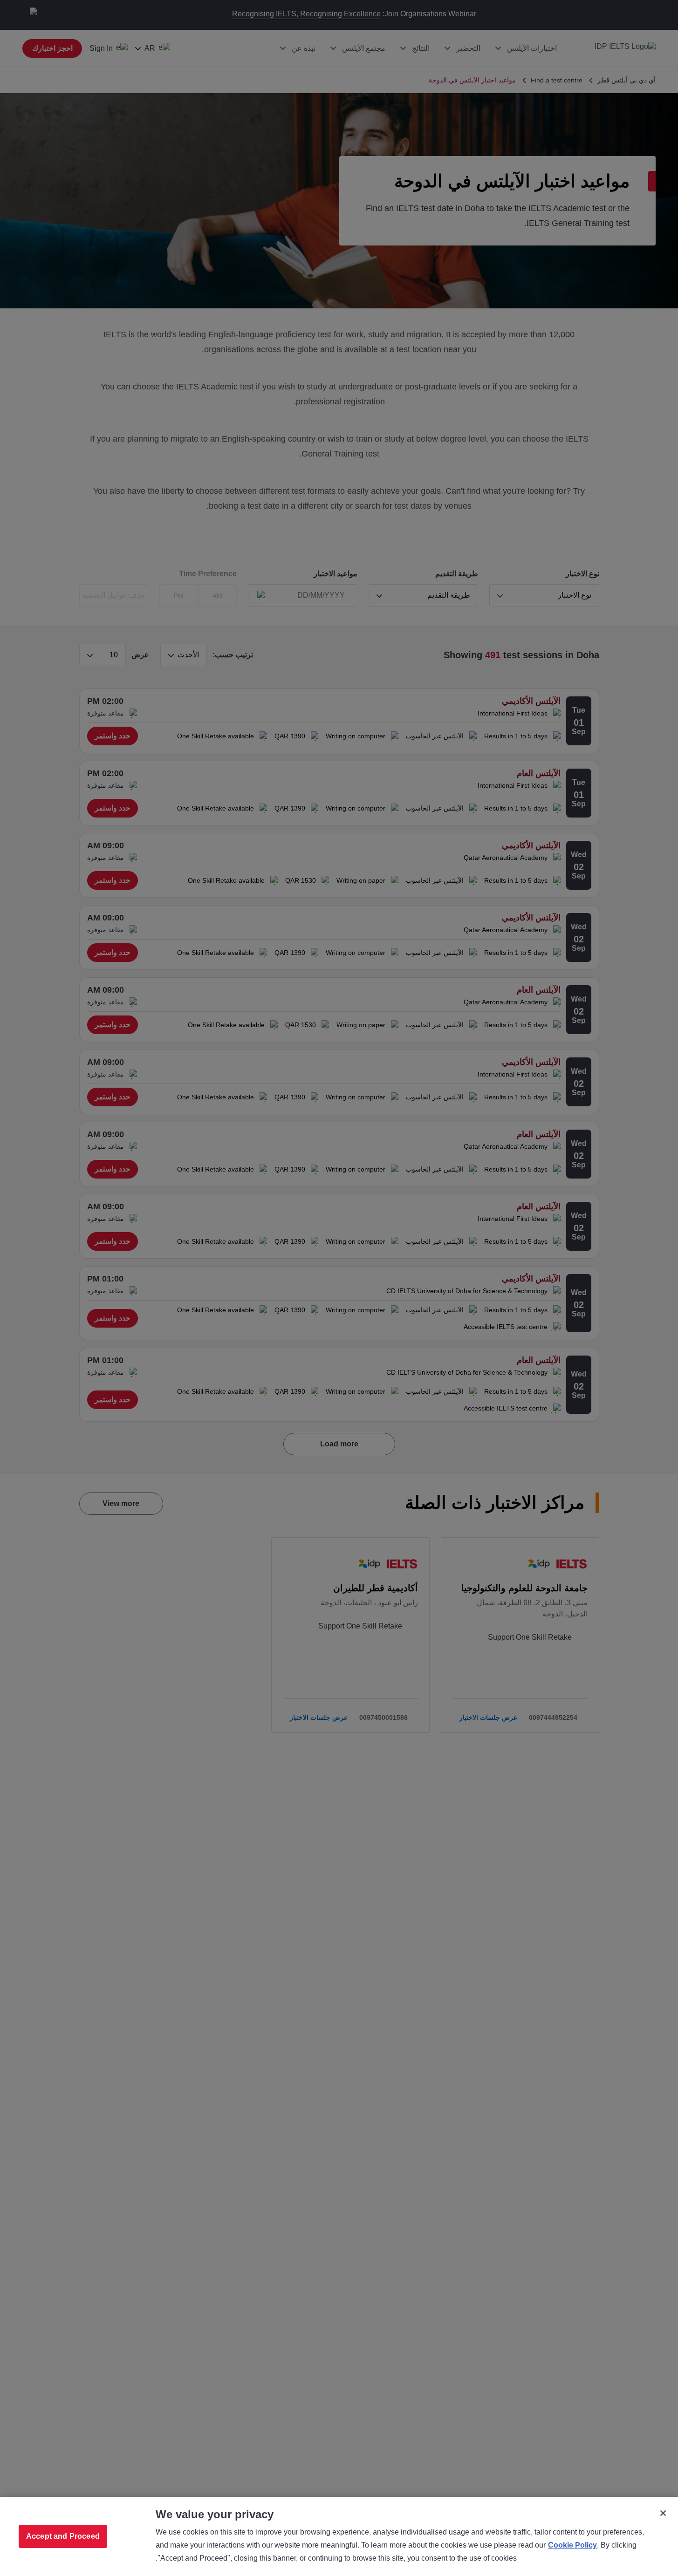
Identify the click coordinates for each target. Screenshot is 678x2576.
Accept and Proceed (63, 2536)
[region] (339, 2536)
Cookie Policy (572, 2545)
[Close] (663, 2513)
